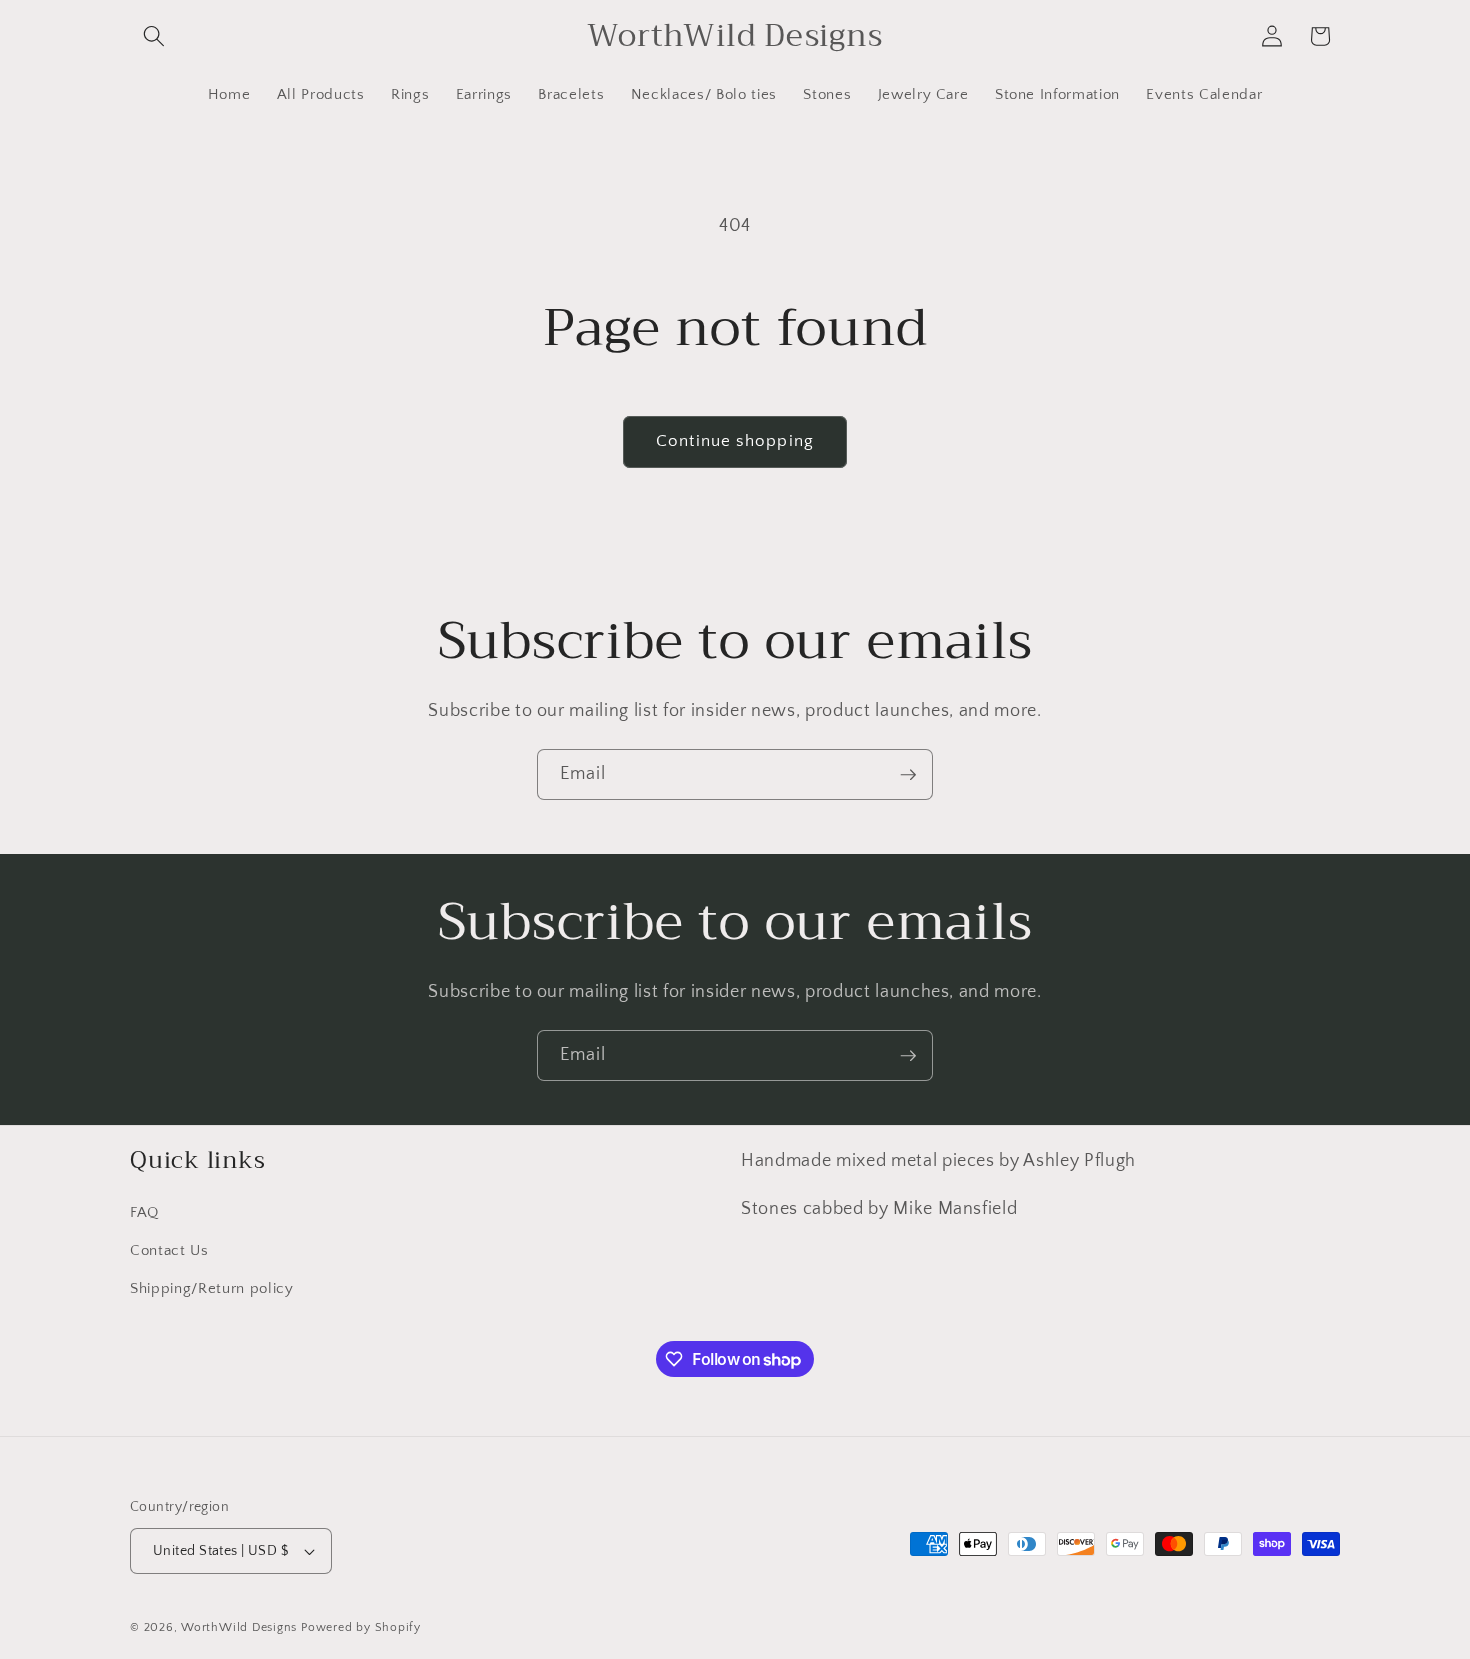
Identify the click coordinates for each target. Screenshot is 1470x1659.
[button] (154, 36)
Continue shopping (735, 441)
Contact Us (169, 1250)
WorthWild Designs (239, 1627)
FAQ (144, 1213)
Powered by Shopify (361, 1627)
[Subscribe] (908, 775)
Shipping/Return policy (212, 1288)
